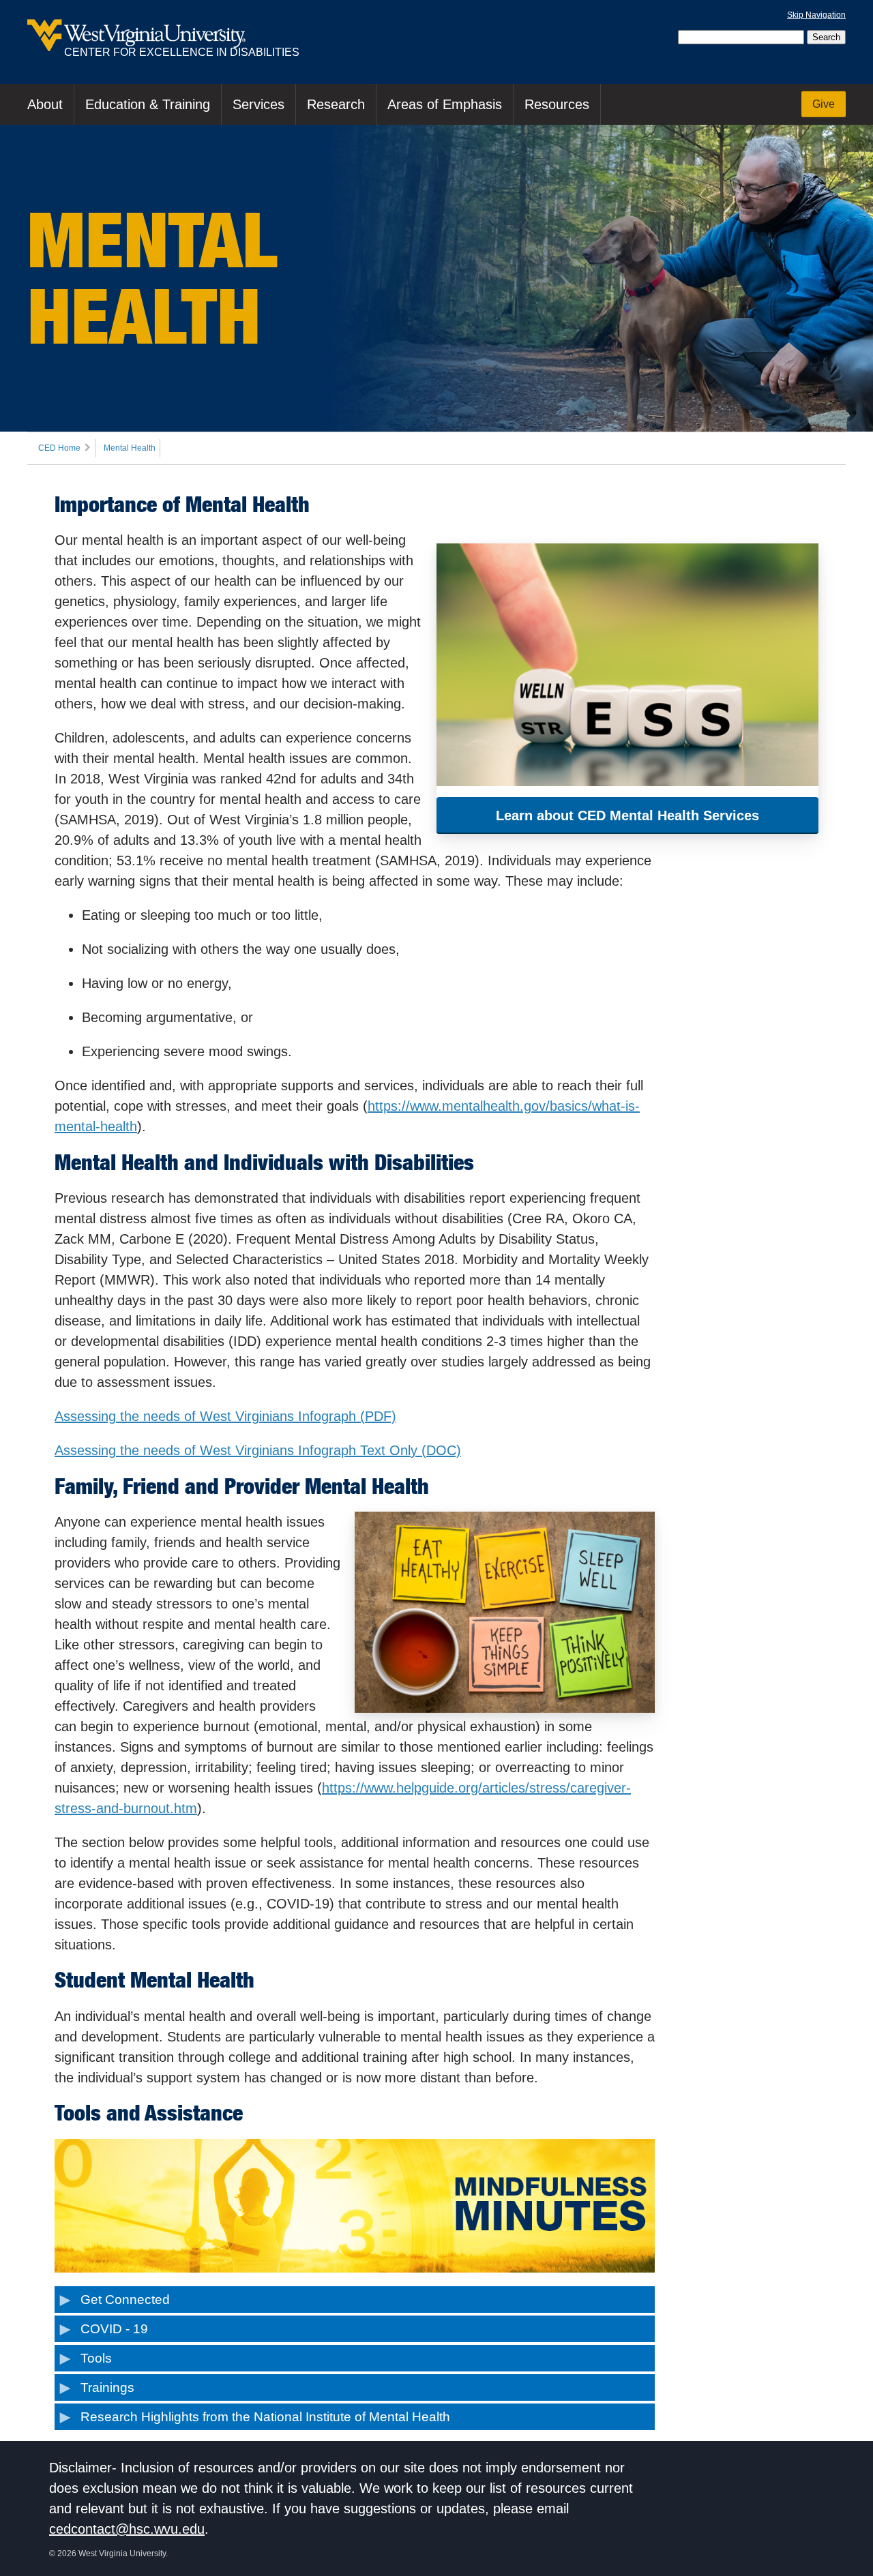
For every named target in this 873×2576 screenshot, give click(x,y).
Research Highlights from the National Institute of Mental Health (265, 2417)
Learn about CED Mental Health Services (627, 815)
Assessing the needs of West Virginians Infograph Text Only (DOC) (258, 1450)
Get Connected (125, 2300)
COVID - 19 (114, 2329)
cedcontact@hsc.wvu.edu (127, 2529)
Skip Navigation (816, 15)
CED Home (59, 448)
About (45, 104)
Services (258, 104)
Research (336, 104)
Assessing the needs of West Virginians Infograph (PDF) (225, 1416)
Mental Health (130, 448)
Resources (557, 104)
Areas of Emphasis (445, 104)
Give (824, 104)
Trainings (107, 2387)
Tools (96, 2358)
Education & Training (148, 104)
